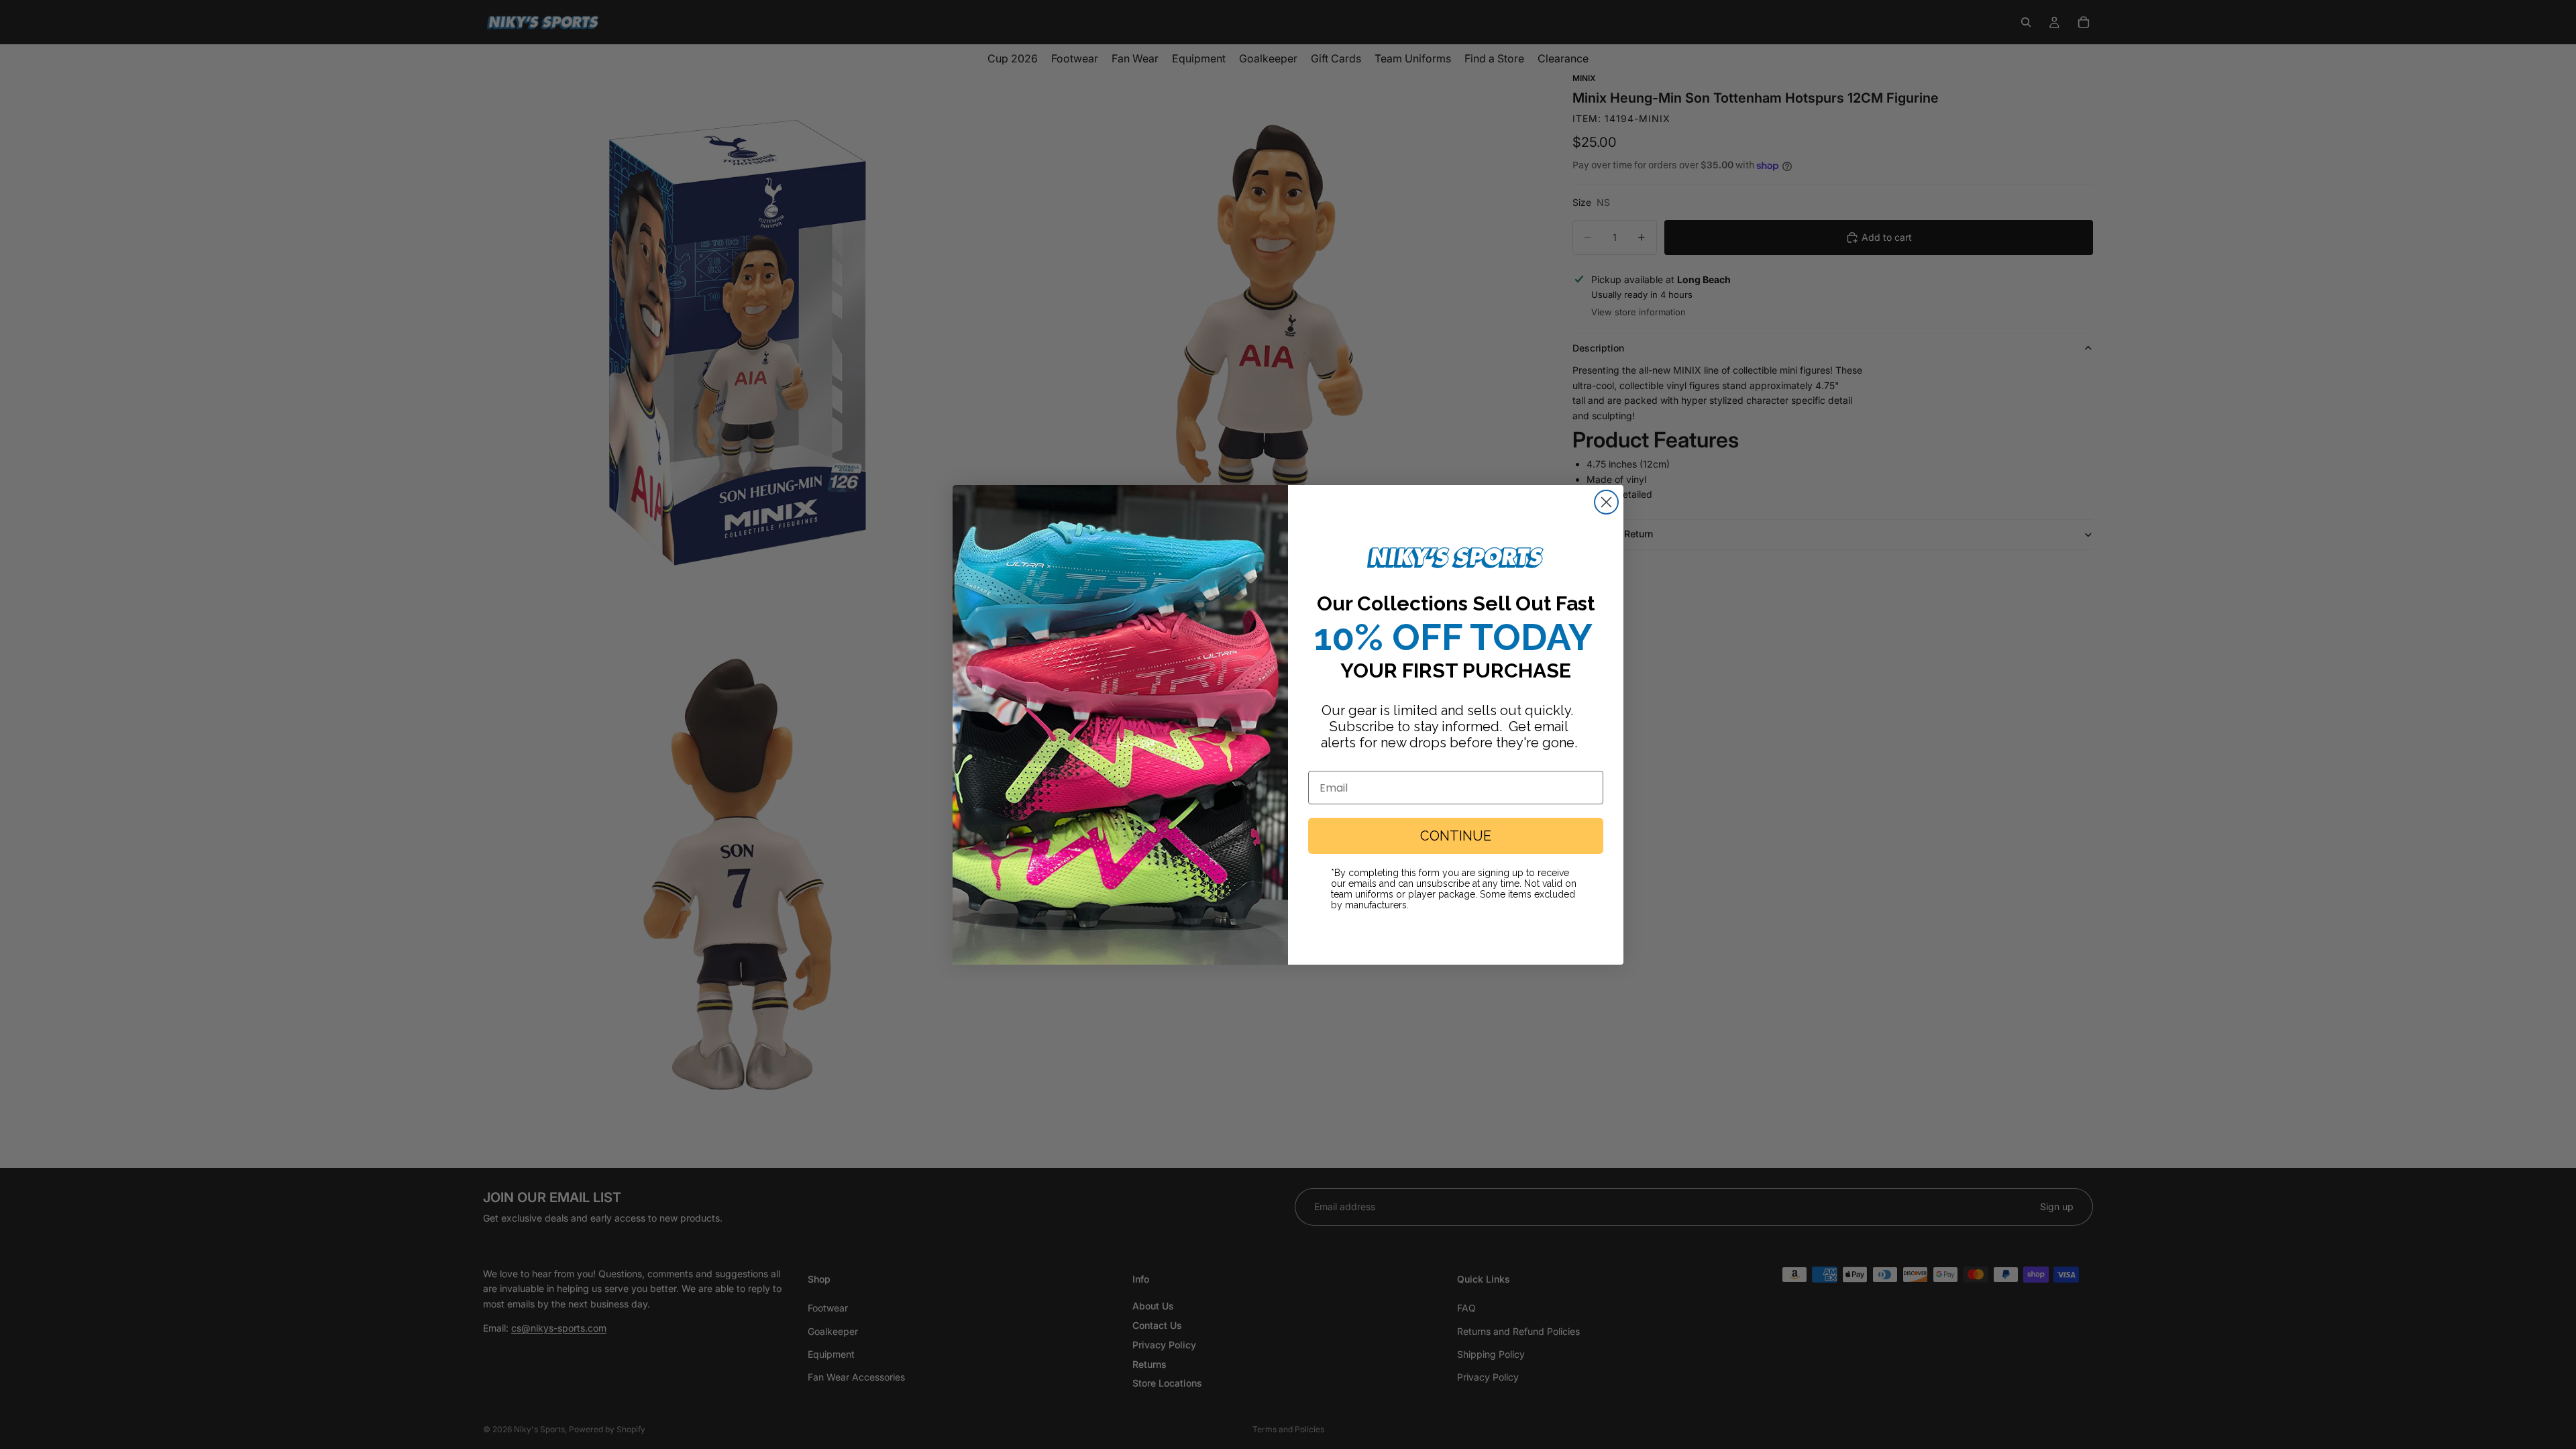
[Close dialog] (1606, 502)
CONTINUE (1456, 836)
